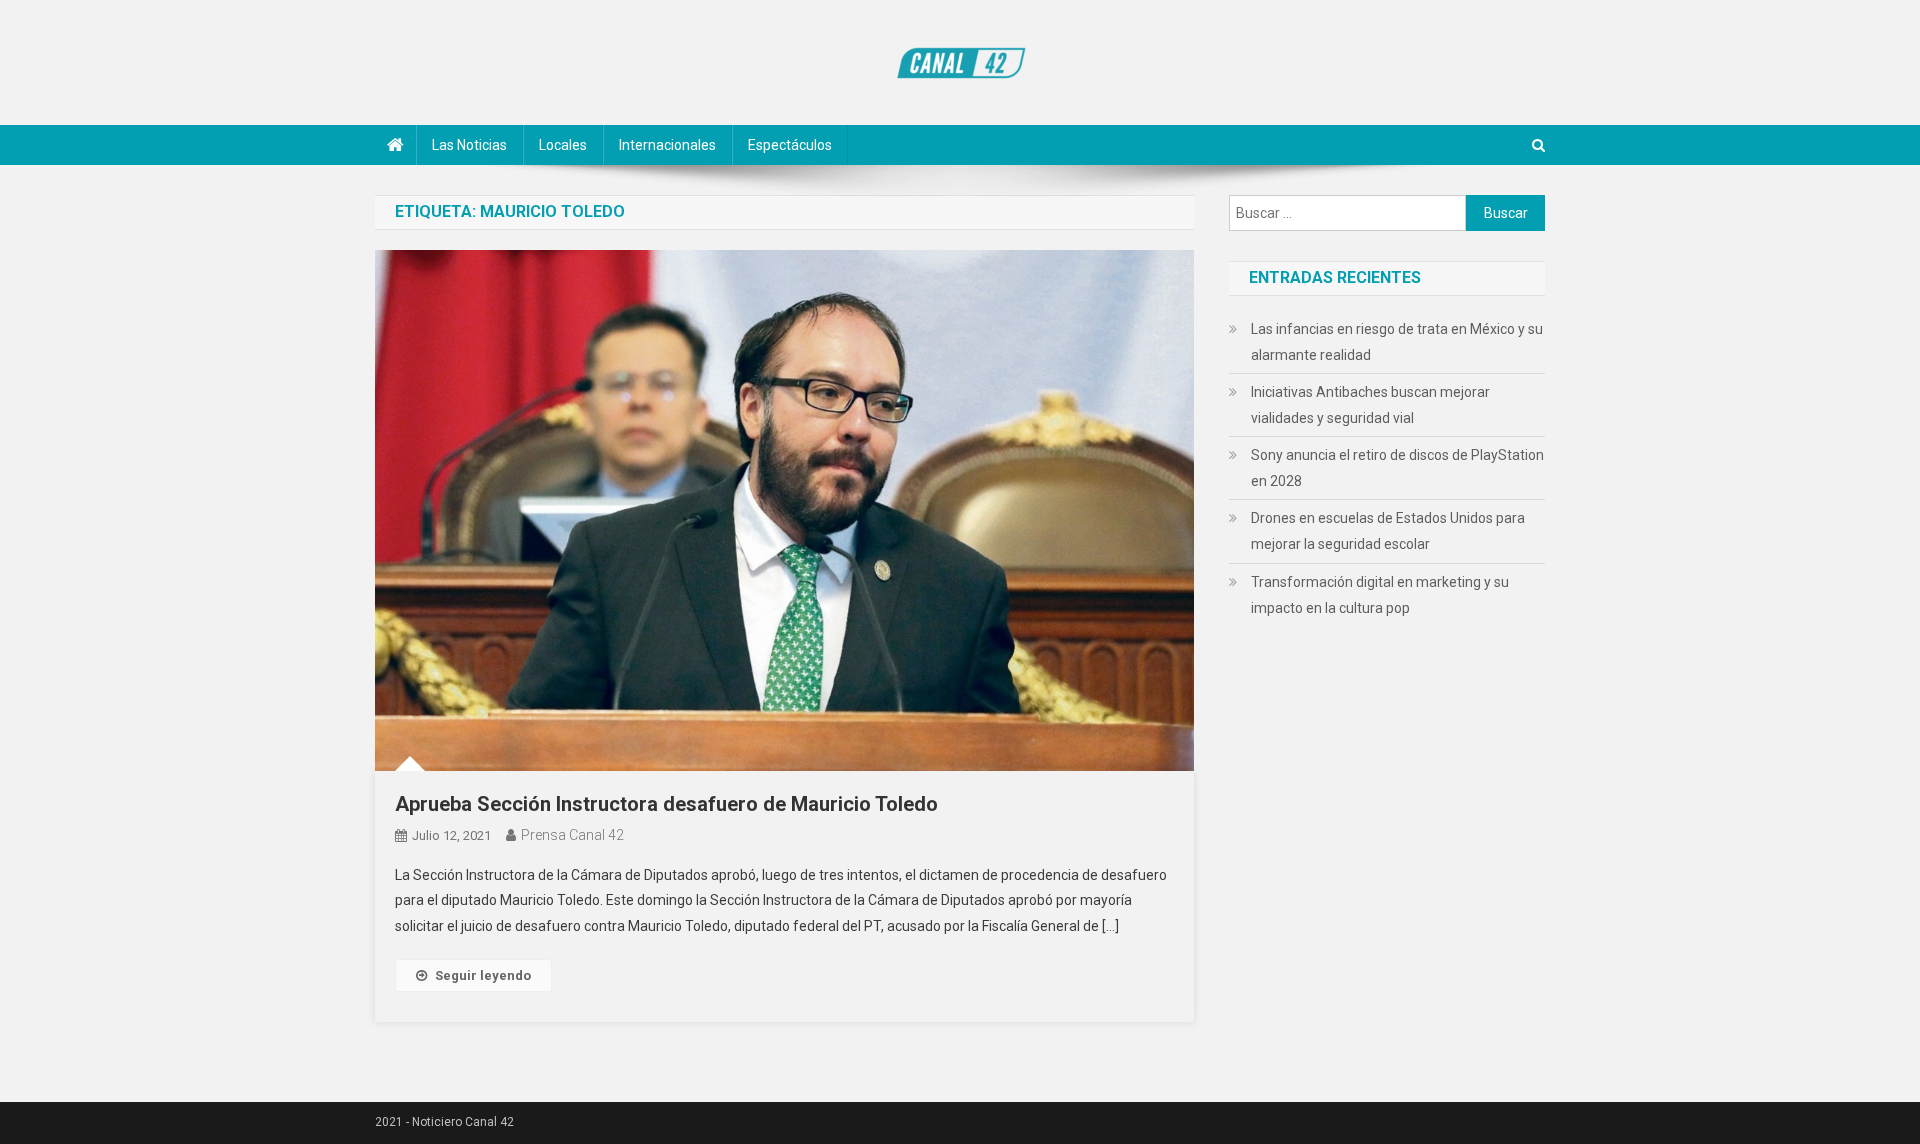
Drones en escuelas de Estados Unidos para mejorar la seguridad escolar (1388, 531)
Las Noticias (469, 145)
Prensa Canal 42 (572, 835)
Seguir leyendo (483, 975)
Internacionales (667, 145)
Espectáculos (790, 145)
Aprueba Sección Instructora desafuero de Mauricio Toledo (666, 804)
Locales (563, 145)
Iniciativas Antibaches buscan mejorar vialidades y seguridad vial (1370, 405)
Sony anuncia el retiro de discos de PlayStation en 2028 (1397, 468)
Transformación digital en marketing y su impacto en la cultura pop (1380, 595)
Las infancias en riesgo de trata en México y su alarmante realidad (1397, 342)
